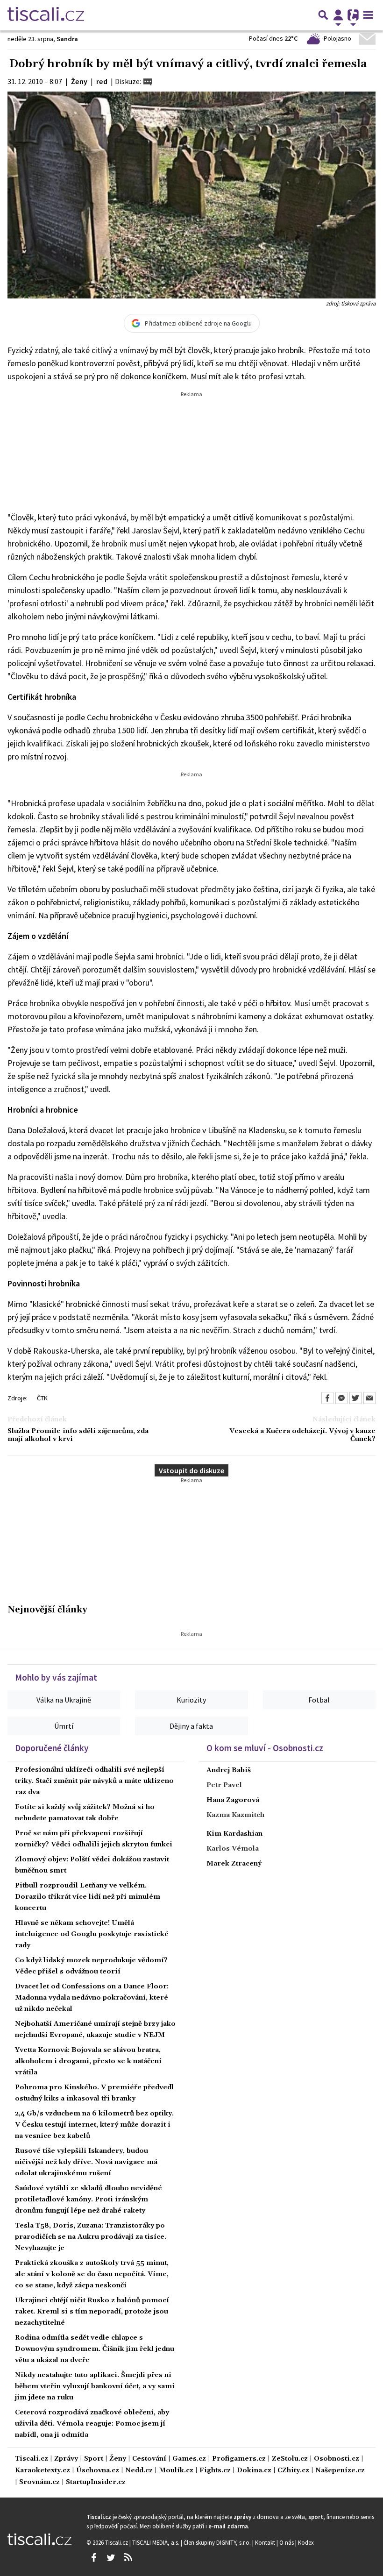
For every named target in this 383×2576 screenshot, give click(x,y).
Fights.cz (215, 2471)
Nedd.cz (139, 2471)
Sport (94, 2459)
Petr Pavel (224, 1785)
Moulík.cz (176, 2471)
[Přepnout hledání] (323, 15)
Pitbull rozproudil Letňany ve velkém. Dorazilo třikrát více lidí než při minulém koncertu (88, 1897)
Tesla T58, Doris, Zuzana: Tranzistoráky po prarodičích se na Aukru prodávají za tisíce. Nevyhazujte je (91, 2237)
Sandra (67, 39)
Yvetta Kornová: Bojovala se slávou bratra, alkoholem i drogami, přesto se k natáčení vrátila (88, 2061)
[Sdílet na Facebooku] (327, 1398)
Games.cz (189, 2459)
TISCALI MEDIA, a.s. (156, 2542)
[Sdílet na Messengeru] (341, 1398)
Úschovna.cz (98, 2471)
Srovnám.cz (39, 2482)
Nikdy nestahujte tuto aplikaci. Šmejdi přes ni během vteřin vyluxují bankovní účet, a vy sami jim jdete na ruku (95, 2386)
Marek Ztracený (234, 1864)
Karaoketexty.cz (43, 2471)
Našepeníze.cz (340, 2471)
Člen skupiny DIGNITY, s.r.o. (218, 2542)
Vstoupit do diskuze (191, 1470)
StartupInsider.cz (96, 2482)
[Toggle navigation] (368, 15)
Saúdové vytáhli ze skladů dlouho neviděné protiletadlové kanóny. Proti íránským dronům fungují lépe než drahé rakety (89, 2200)
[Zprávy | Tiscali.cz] (46, 15)
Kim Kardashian (234, 1834)
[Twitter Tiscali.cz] (111, 2558)
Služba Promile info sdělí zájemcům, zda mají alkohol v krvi (78, 1435)
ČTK (42, 1398)
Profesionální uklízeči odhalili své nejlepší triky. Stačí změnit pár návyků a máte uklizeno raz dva (94, 1781)
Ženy (118, 2459)
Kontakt (266, 2542)
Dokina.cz (254, 2471)
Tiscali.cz (32, 2459)
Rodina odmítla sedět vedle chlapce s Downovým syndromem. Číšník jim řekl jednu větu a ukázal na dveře (95, 2349)
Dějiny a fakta (191, 1726)
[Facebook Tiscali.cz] (93, 2558)
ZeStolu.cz (290, 2459)
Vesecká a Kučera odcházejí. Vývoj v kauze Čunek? (302, 1435)
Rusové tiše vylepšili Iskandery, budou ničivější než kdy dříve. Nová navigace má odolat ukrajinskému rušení (86, 2162)
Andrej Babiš (229, 1770)
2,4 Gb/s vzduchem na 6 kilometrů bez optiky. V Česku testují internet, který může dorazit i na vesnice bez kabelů (94, 2125)
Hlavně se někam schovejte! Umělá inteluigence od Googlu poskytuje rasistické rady (92, 1934)
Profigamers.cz (239, 2459)
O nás (287, 2542)
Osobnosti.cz (337, 2459)
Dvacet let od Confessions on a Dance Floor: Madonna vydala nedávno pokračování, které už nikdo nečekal (92, 1998)
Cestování (149, 2459)
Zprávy (66, 2459)
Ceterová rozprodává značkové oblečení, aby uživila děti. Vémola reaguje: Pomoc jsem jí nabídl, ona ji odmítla (92, 2424)
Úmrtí (64, 1726)
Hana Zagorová (233, 1800)
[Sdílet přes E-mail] (369, 1398)
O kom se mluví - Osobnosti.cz (265, 1748)
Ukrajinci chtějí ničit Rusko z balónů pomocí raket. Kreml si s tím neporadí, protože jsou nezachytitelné (92, 2312)
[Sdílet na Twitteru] (355, 1398)
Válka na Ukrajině (64, 1700)
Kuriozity (191, 1700)
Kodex (306, 2542)
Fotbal (319, 1700)
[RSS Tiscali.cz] (128, 2558)
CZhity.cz (293, 2471)
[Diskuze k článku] (148, 81)
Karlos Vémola (233, 1849)
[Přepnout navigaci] (338, 15)
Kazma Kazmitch (235, 1815)
